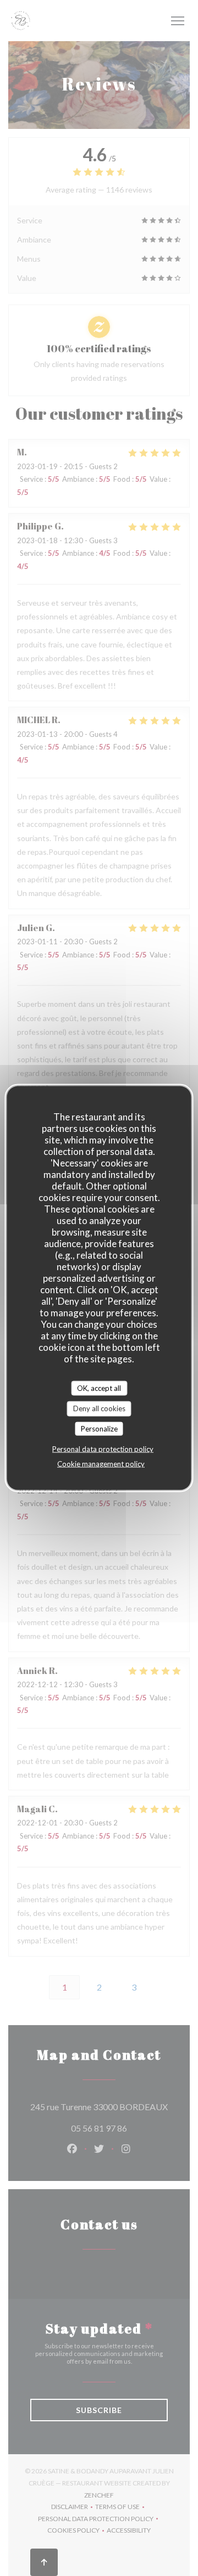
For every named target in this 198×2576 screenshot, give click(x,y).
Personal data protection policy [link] (103, 1449)
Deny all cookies (99, 1408)
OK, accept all (99, 1388)
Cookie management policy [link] (101, 1464)
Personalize (99, 1428)
